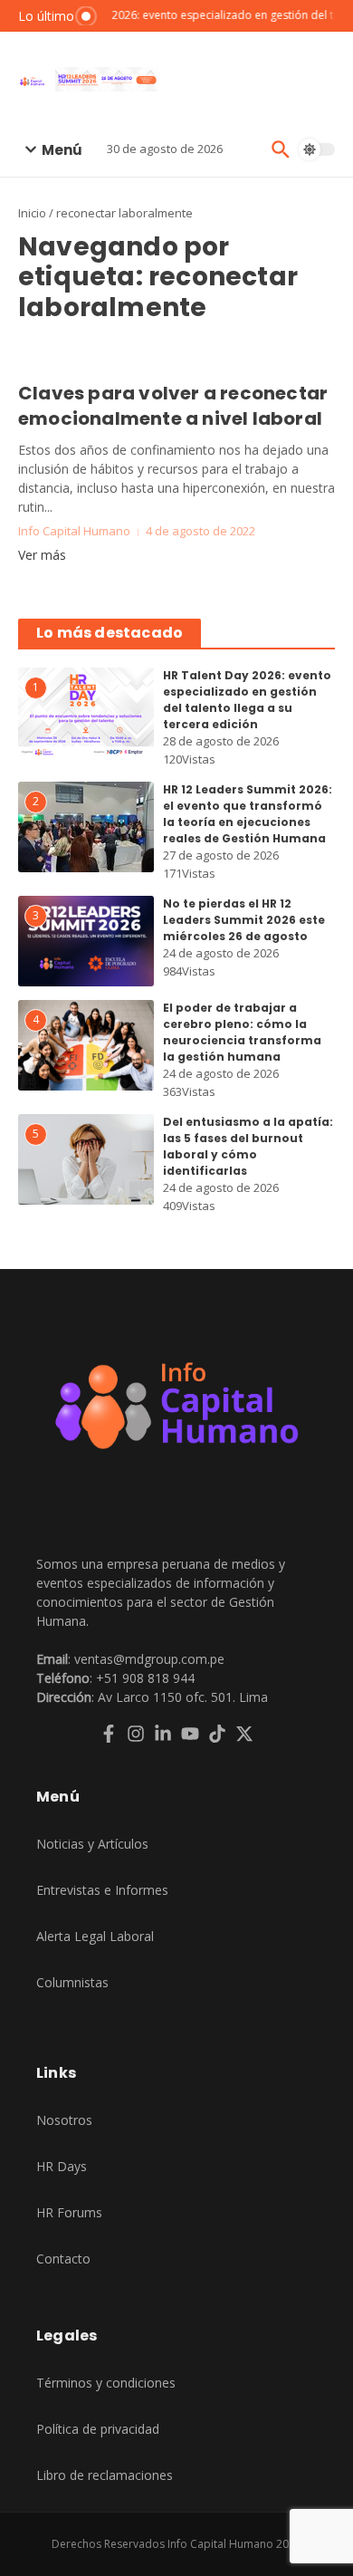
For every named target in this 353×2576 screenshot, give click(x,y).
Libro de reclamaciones (105, 2475)
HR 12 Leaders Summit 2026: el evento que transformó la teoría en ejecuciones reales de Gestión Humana (248, 814)
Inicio (32, 213)
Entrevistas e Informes (102, 1890)
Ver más (42, 555)
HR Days (62, 2166)
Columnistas (72, 1982)
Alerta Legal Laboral (95, 1936)
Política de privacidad (98, 2429)
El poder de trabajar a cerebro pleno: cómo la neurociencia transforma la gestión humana (242, 1032)
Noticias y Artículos (92, 1844)
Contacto (63, 2259)
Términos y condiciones (106, 2383)
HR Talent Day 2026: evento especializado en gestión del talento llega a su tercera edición (247, 700)
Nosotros (64, 2120)
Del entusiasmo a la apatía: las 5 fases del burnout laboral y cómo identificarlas (248, 1146)
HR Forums (69, 2212)
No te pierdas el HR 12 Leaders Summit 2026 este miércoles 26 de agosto (244, 920)
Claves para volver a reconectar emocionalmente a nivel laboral (173, 406)
